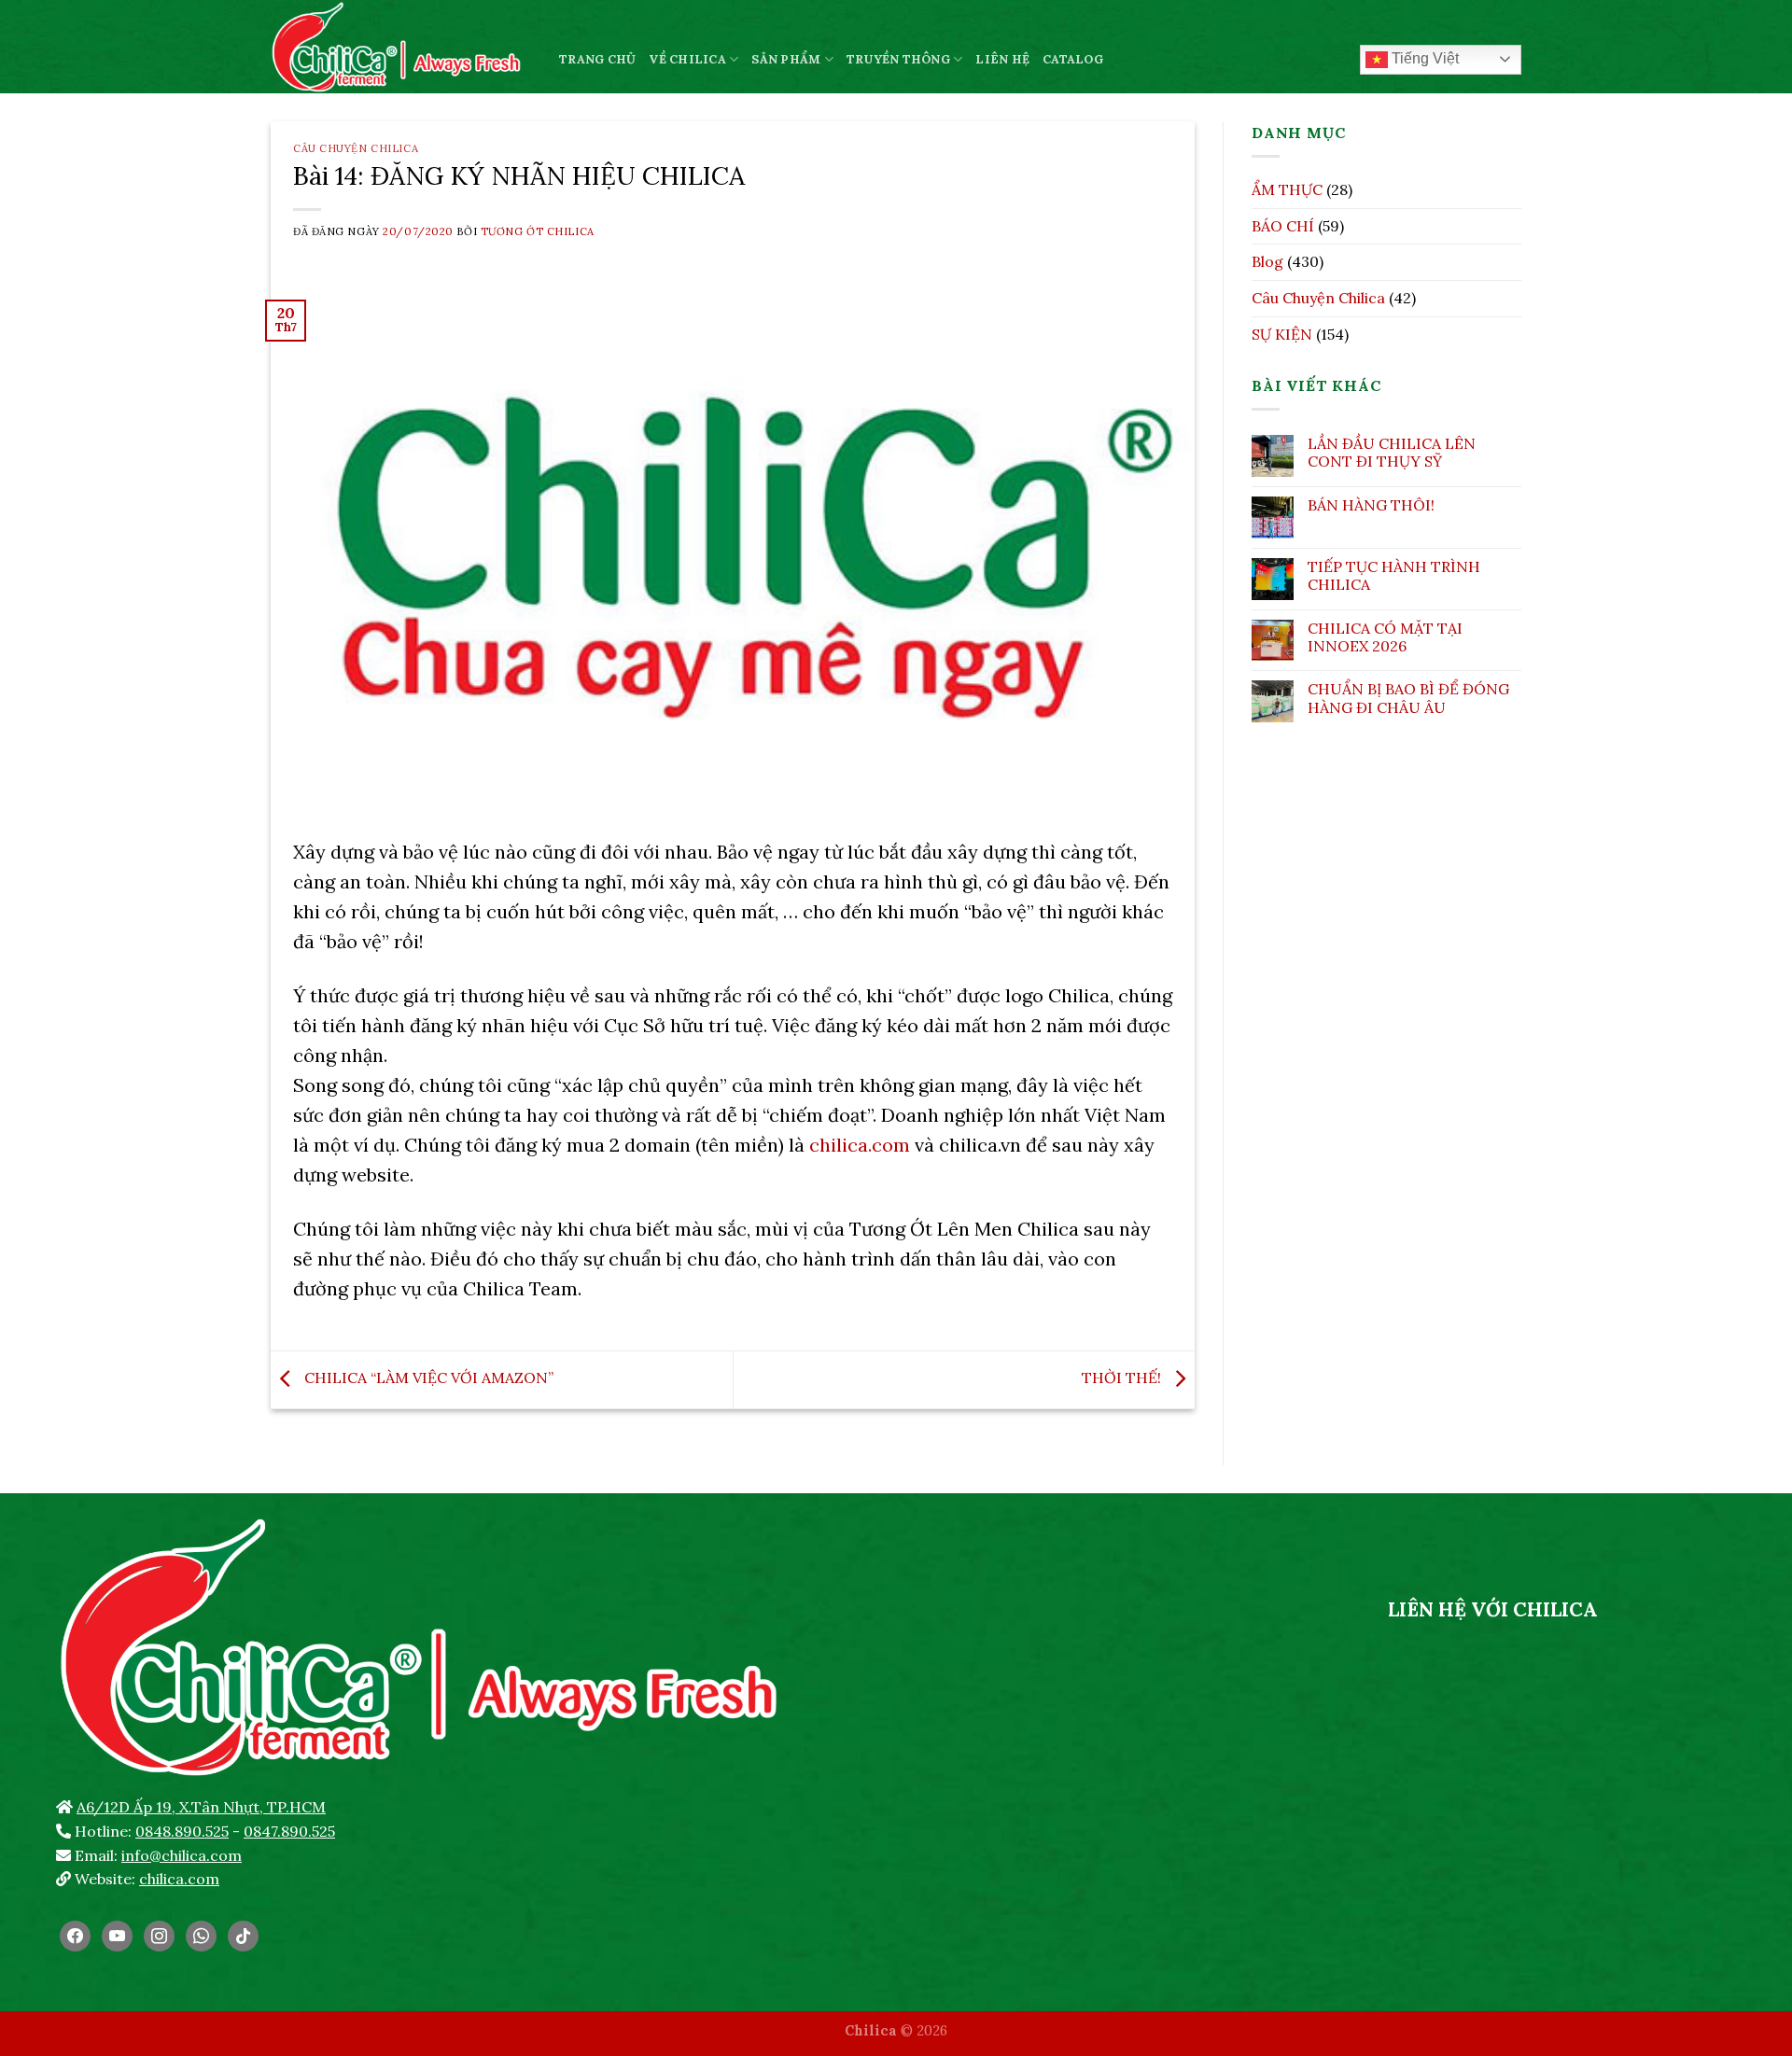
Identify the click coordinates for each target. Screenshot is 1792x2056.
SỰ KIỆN (1282, 334)
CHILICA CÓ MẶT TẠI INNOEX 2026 (1385, 637)
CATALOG (1073, 59)
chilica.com (860, 1145)
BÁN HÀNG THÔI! (1371, 505)
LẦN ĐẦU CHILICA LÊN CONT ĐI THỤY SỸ (1392, 453)
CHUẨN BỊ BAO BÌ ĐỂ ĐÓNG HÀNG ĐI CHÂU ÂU (1408, 698)
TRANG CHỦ (597, 59)
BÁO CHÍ (1283, 226)
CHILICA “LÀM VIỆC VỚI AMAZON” (427, 1378)
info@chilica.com (182, 1855)
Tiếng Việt (1423, 58)
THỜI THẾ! (1123, 1378)
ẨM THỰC (1287, 189)
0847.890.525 (289, 1831)
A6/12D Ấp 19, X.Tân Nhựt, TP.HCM (201, 1807)
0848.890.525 (182, 1831)
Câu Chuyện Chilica (356, 148)
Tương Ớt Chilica (538, 231)
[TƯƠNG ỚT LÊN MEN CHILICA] (401, 47)
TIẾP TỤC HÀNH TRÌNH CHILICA (1394, 576)
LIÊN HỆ (1002, 59)
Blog (1267, 261)
